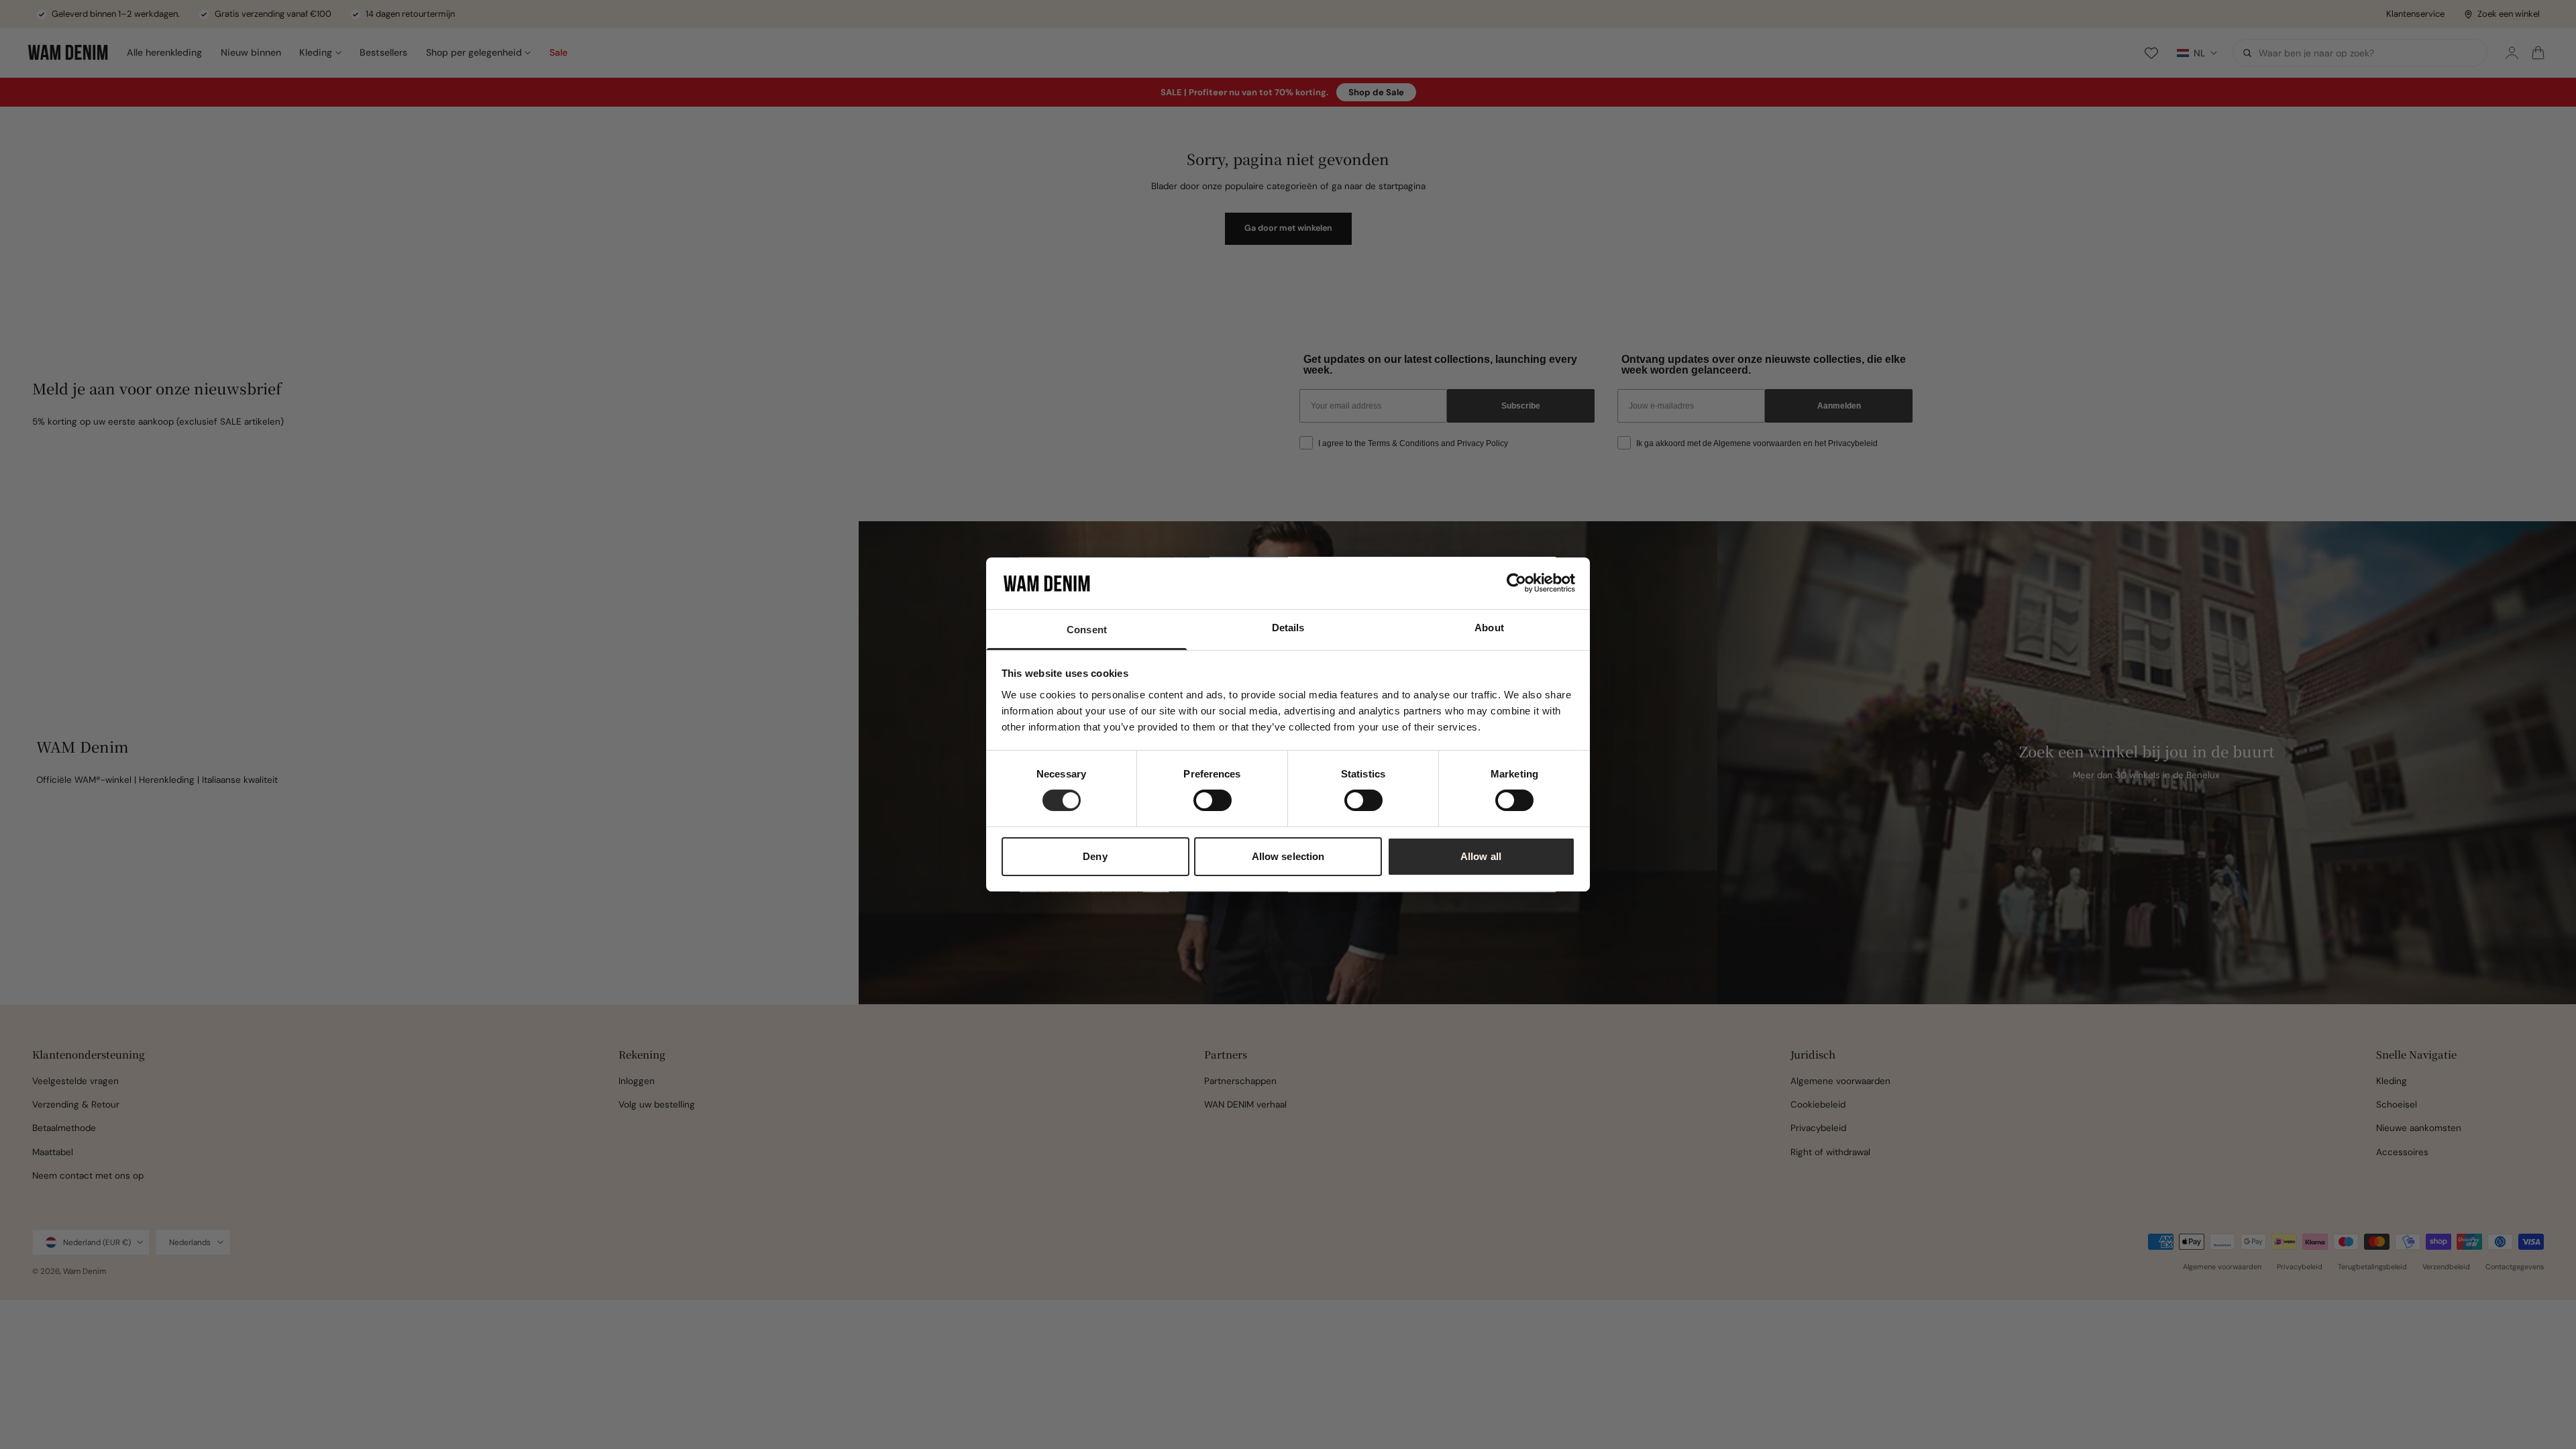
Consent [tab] (1087, 630)
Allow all (1481, 856)
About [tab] (1489, 628)
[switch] (1213, 800)
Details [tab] (1288, 628)
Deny (1095, 856)
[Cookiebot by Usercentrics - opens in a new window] (1516, 583)
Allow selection (1288, 856)
